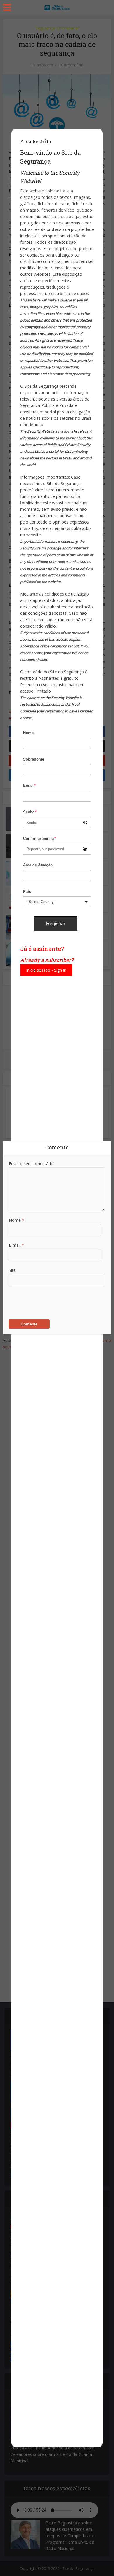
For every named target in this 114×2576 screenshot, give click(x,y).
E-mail (16, 1245)
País (27, 892)
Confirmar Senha (39, 839)
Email (29, 785)
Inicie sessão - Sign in (46, 970)
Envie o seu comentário (31, 1164)
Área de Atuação (38, 865)
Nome (28, 733)
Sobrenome (34, 759)
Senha (30, 812)
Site (12, 1270)
